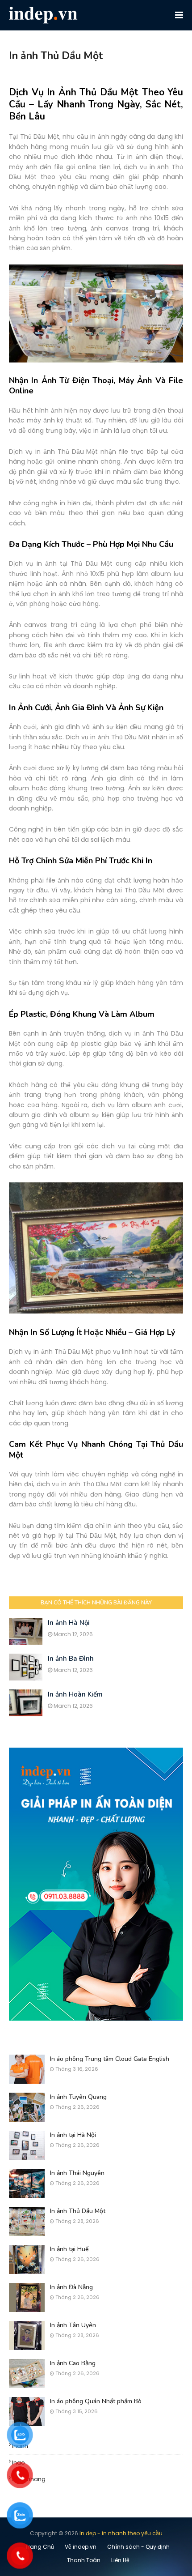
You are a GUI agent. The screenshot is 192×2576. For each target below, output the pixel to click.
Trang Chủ (40, 2547)
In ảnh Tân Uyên (73, 2325)
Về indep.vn (81, 2547)
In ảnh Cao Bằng (73, 2363)
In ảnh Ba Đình (71, 1659)
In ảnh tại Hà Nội (73, 2135)
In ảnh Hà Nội (69, 1623)
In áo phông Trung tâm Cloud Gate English (110, 2059)
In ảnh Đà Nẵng (71, 2287)
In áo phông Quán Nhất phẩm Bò (96, 2401)
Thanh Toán (84, 2560)
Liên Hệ (120, 2560)
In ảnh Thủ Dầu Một (78, 2211)
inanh (20, 2446)
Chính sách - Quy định (138, 2547)
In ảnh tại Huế (69, 2249)
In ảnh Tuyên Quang (78, 2097)
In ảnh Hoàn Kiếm (75, 1694)
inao (19, 2463)
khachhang (29, 2479)
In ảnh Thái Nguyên (77, 2173)
